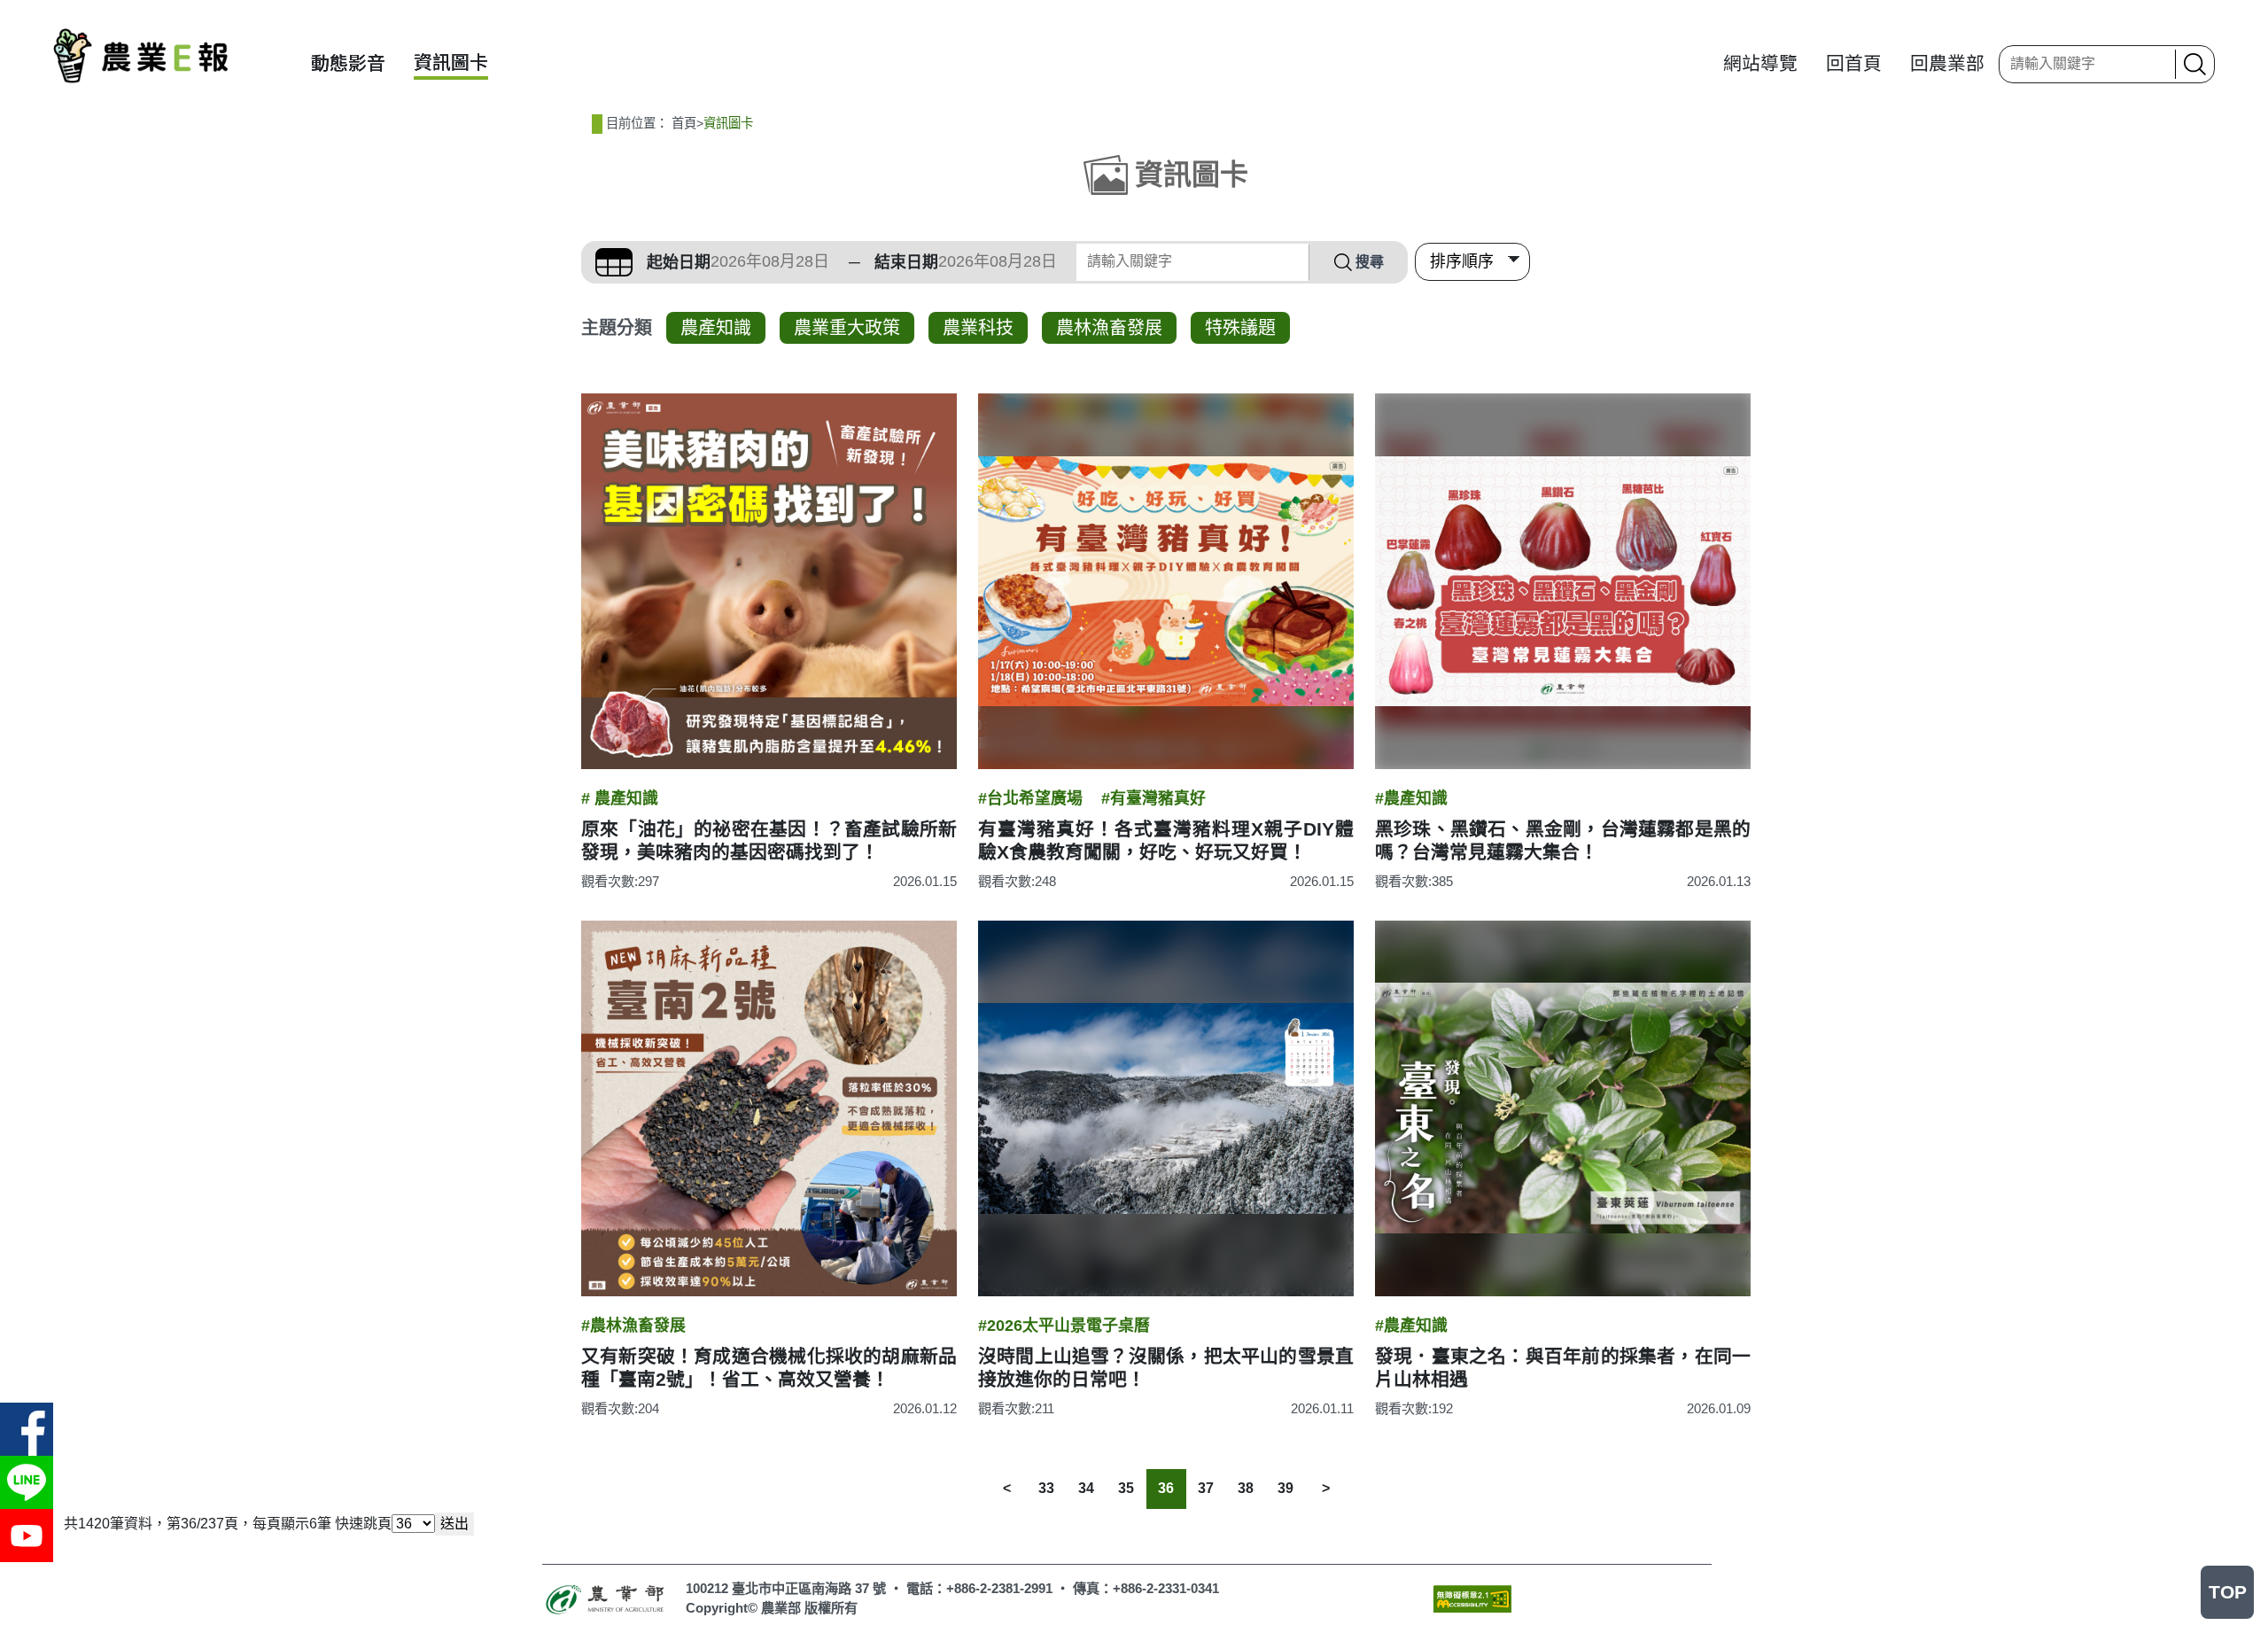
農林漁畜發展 (1109, 328)
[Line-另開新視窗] (27, 1482)
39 (1285, 1488)
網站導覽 (1760, 63)
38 (1246, 1488)
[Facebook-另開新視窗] (27, 1429)
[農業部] (607, 1598)
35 (1126, 1488)
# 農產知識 (620, 798)
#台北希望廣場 (1030, 798)
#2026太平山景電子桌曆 (1064, 1326)
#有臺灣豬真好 (1153, 798)
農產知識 (716, 328)
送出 (454, 1524)
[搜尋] (2193, 64)
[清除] (2156, 64)
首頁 (684, 123)
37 (1206, 1488)
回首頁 (1854, 63)
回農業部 (1947, 63)
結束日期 (906, 262)
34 (1086, 1488)
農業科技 (978, 328)
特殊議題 (1240, 328)
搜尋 (1370, 262)
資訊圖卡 (451, 62)
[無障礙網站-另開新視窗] (1472, 1598)
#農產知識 (1411, 798)
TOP (2228, 1592)
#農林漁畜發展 (633, 1326)
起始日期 (679, 262)
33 (1046, 1488)
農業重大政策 (847, 328)
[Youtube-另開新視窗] (27, 1536)
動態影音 (348, 63)
